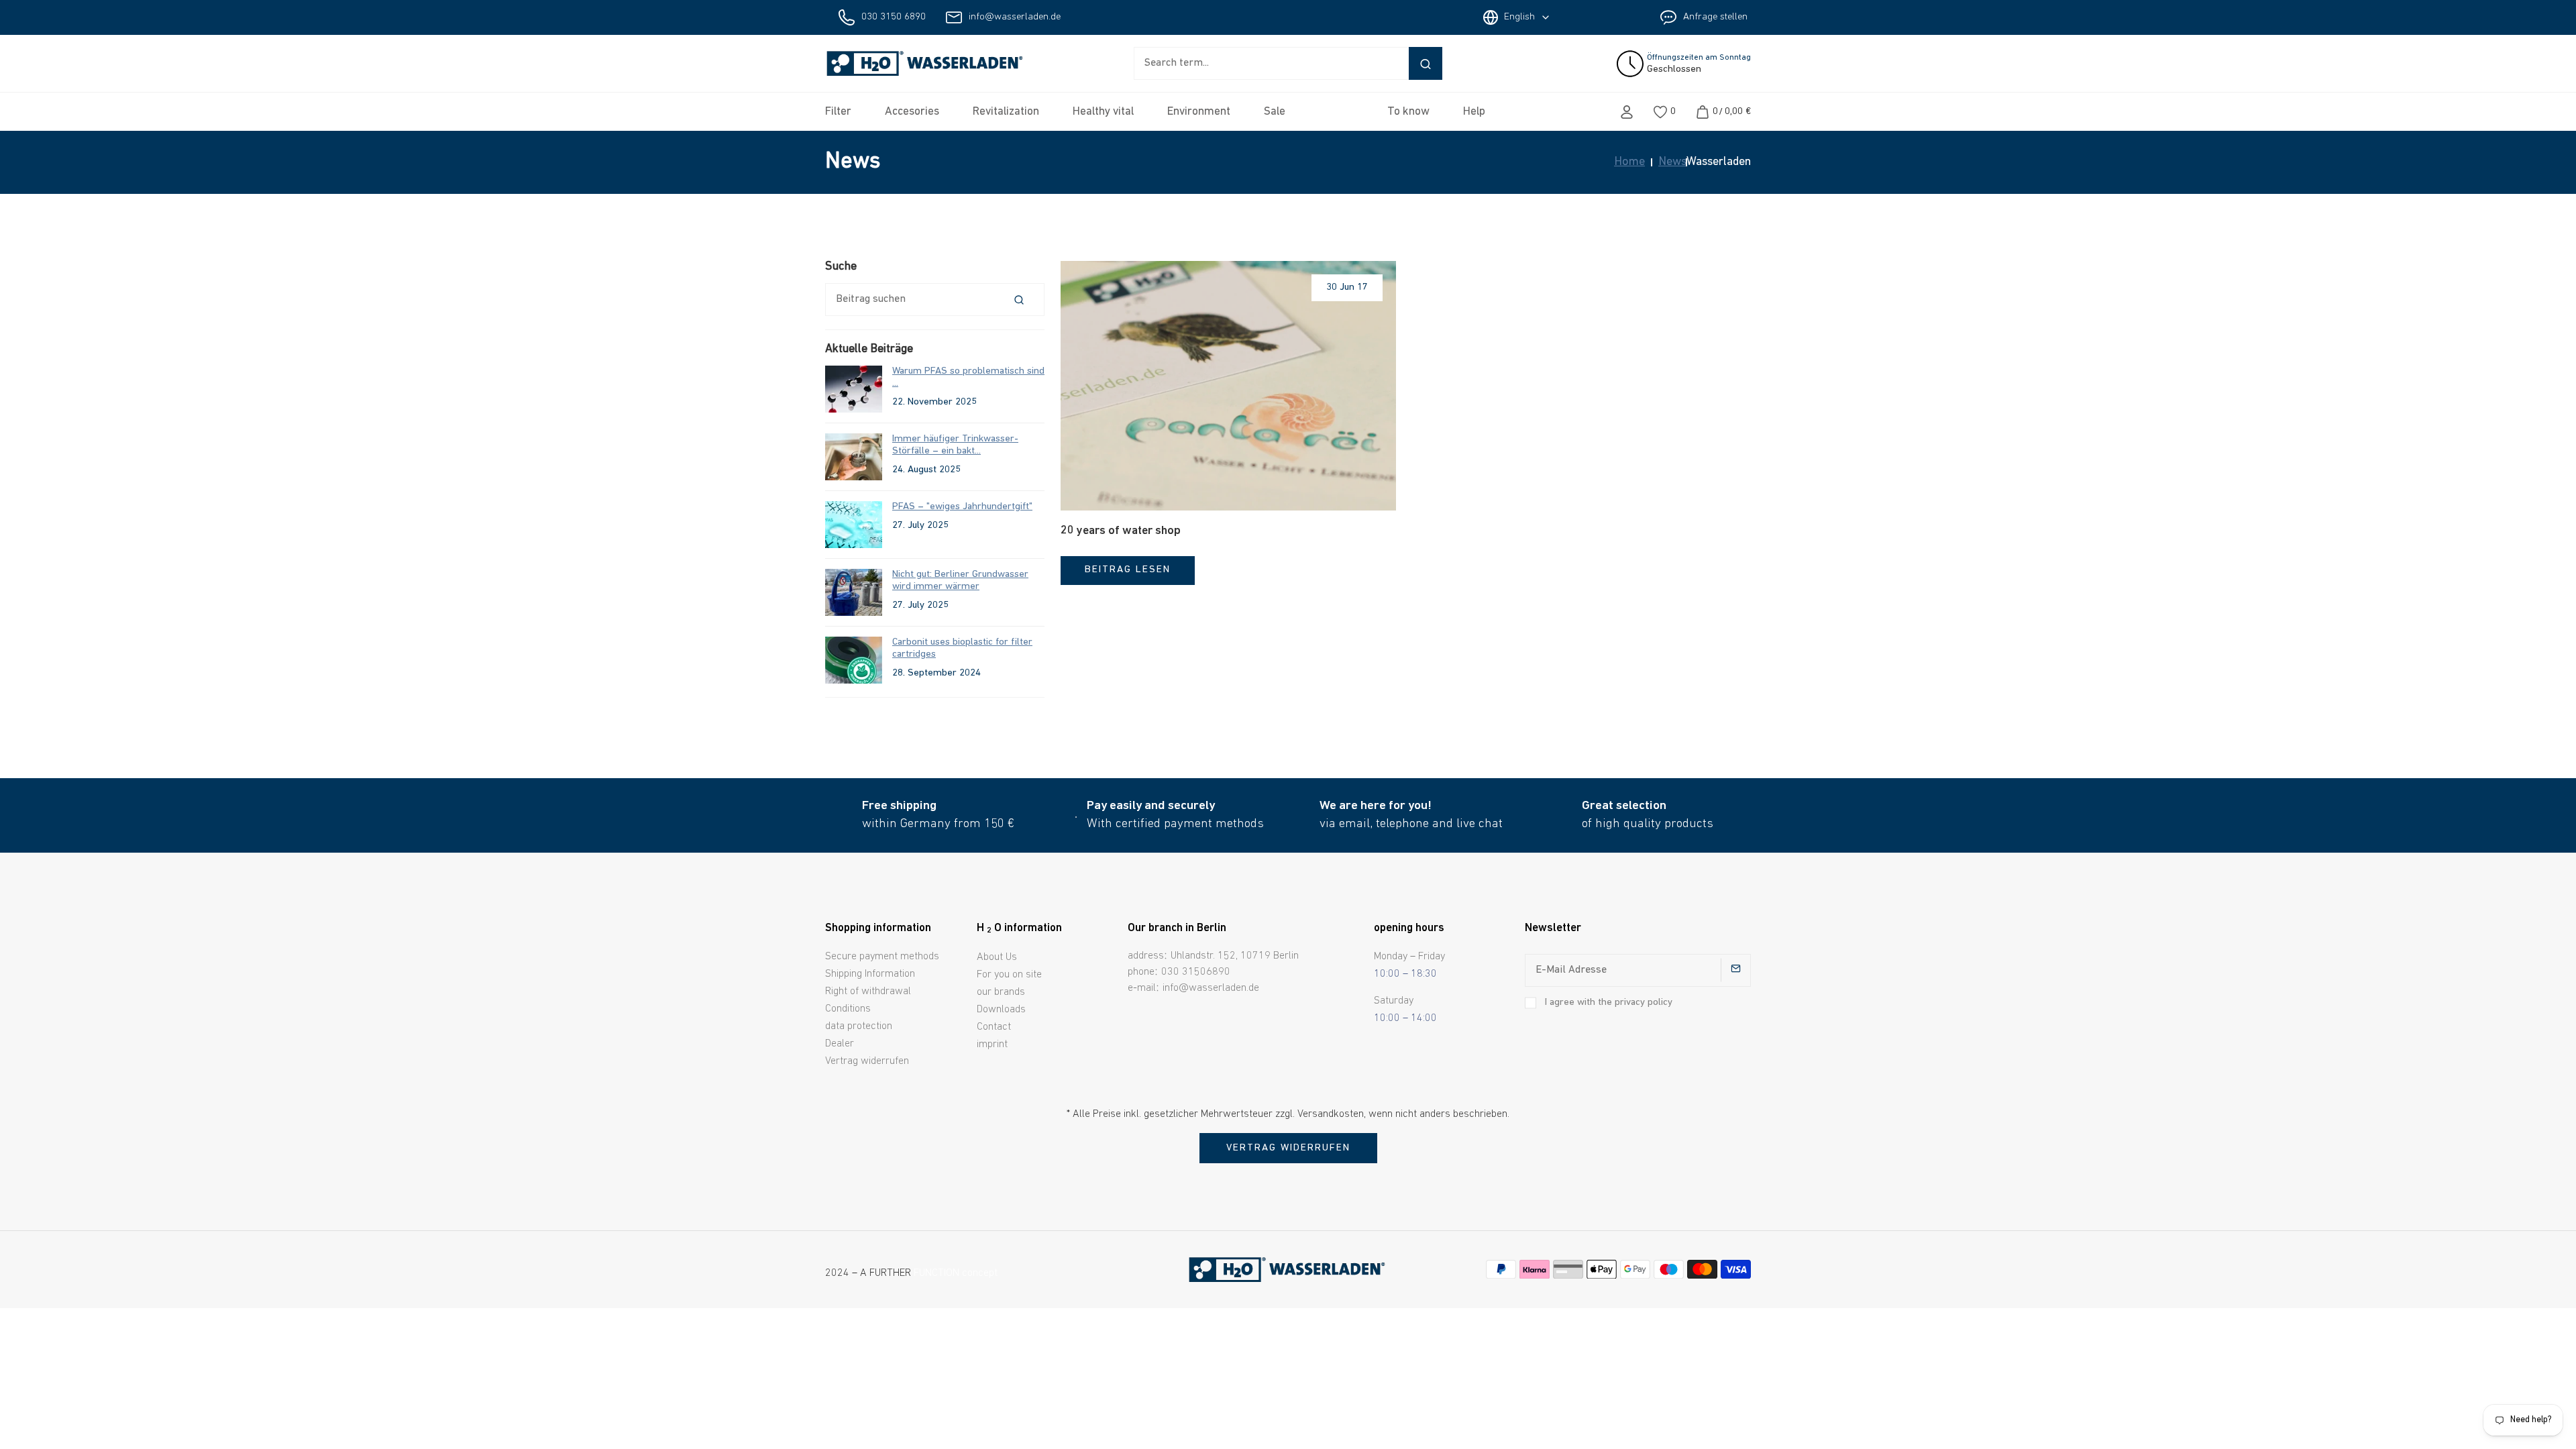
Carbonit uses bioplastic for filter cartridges (962, 648)
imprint (992, 1044)
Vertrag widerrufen (867, 1061)
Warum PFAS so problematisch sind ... (968, 377)
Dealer (840, 1044)
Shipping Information (870, 974)
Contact (994, 1027)
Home (1629, 162)
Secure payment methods (882, 957)
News (1672, 162)
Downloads (1001, 1010)
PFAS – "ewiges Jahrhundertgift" (962, 507)
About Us (997, 957)
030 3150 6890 (894, 17)
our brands (1001, 992)
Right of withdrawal (868, 991)
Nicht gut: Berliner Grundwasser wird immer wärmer (960, 581)
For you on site (1009, 975)
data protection (859, 1026)
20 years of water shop (1121, 531)
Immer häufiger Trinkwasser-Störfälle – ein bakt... (955, 445)
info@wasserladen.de (1015, 17)
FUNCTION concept (956, 1273)
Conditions (848, 1009)
